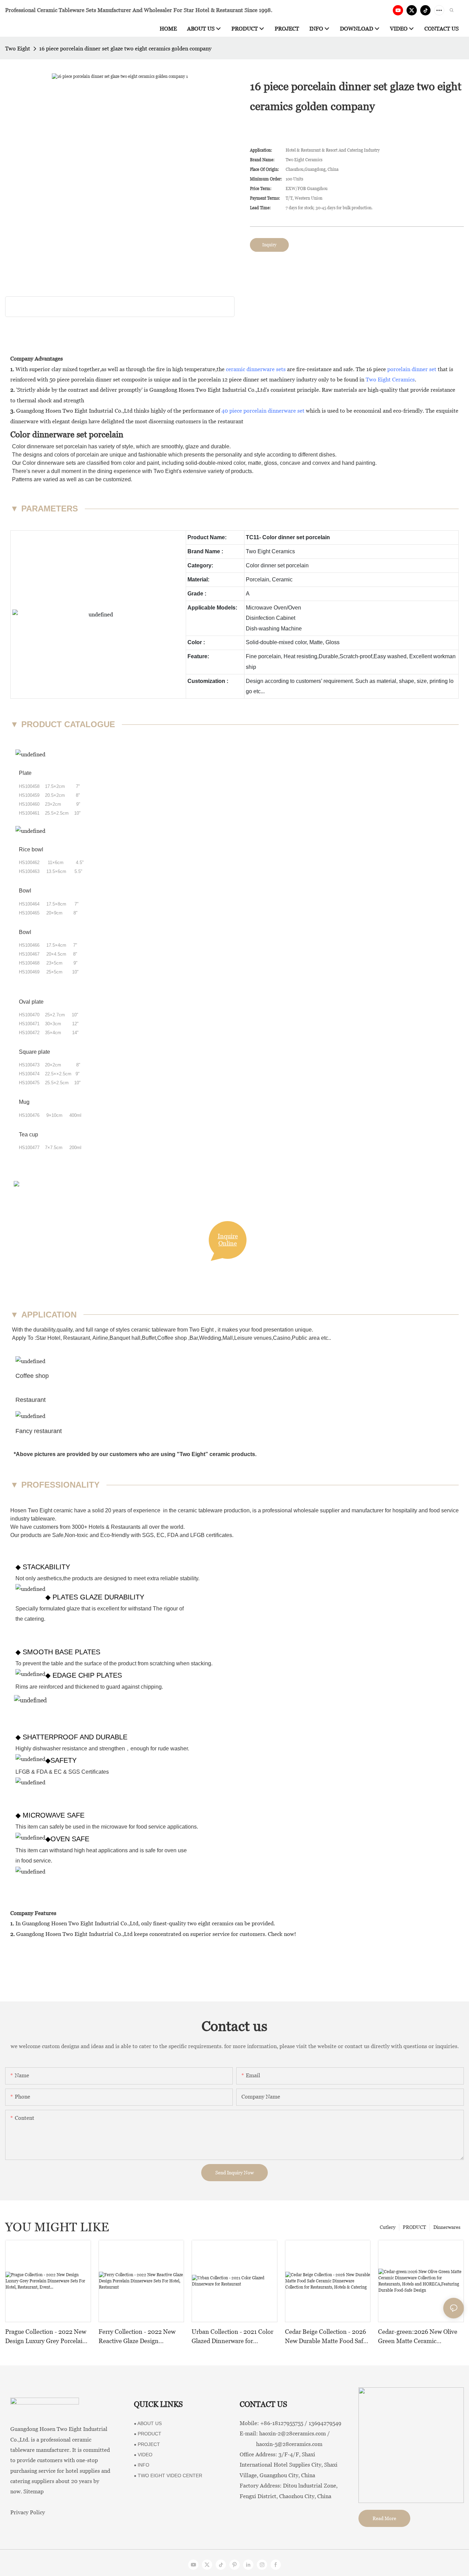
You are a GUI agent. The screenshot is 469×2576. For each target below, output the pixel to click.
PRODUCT (414, 2227)
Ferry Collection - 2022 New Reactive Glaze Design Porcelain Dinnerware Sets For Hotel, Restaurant (140, 2337)
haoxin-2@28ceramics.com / (295, 2433)
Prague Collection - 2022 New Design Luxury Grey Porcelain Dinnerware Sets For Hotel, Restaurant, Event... (46, 2337)
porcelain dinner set (412, 369)
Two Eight (18, 49)
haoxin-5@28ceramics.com (281, 2444)
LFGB (197, 1535)
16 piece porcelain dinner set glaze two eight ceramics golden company (125, 49)
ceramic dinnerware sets (256, 369)
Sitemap (33, 2491)
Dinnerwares (447, 2227)
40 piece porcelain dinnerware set (263, 411)
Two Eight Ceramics (390, 380)
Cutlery (388, 2227)
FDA (173, 1535)
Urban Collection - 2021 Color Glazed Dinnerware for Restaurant (232, 2337)
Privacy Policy (28, 2512)
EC (160, 1535)
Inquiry (269, 245)
